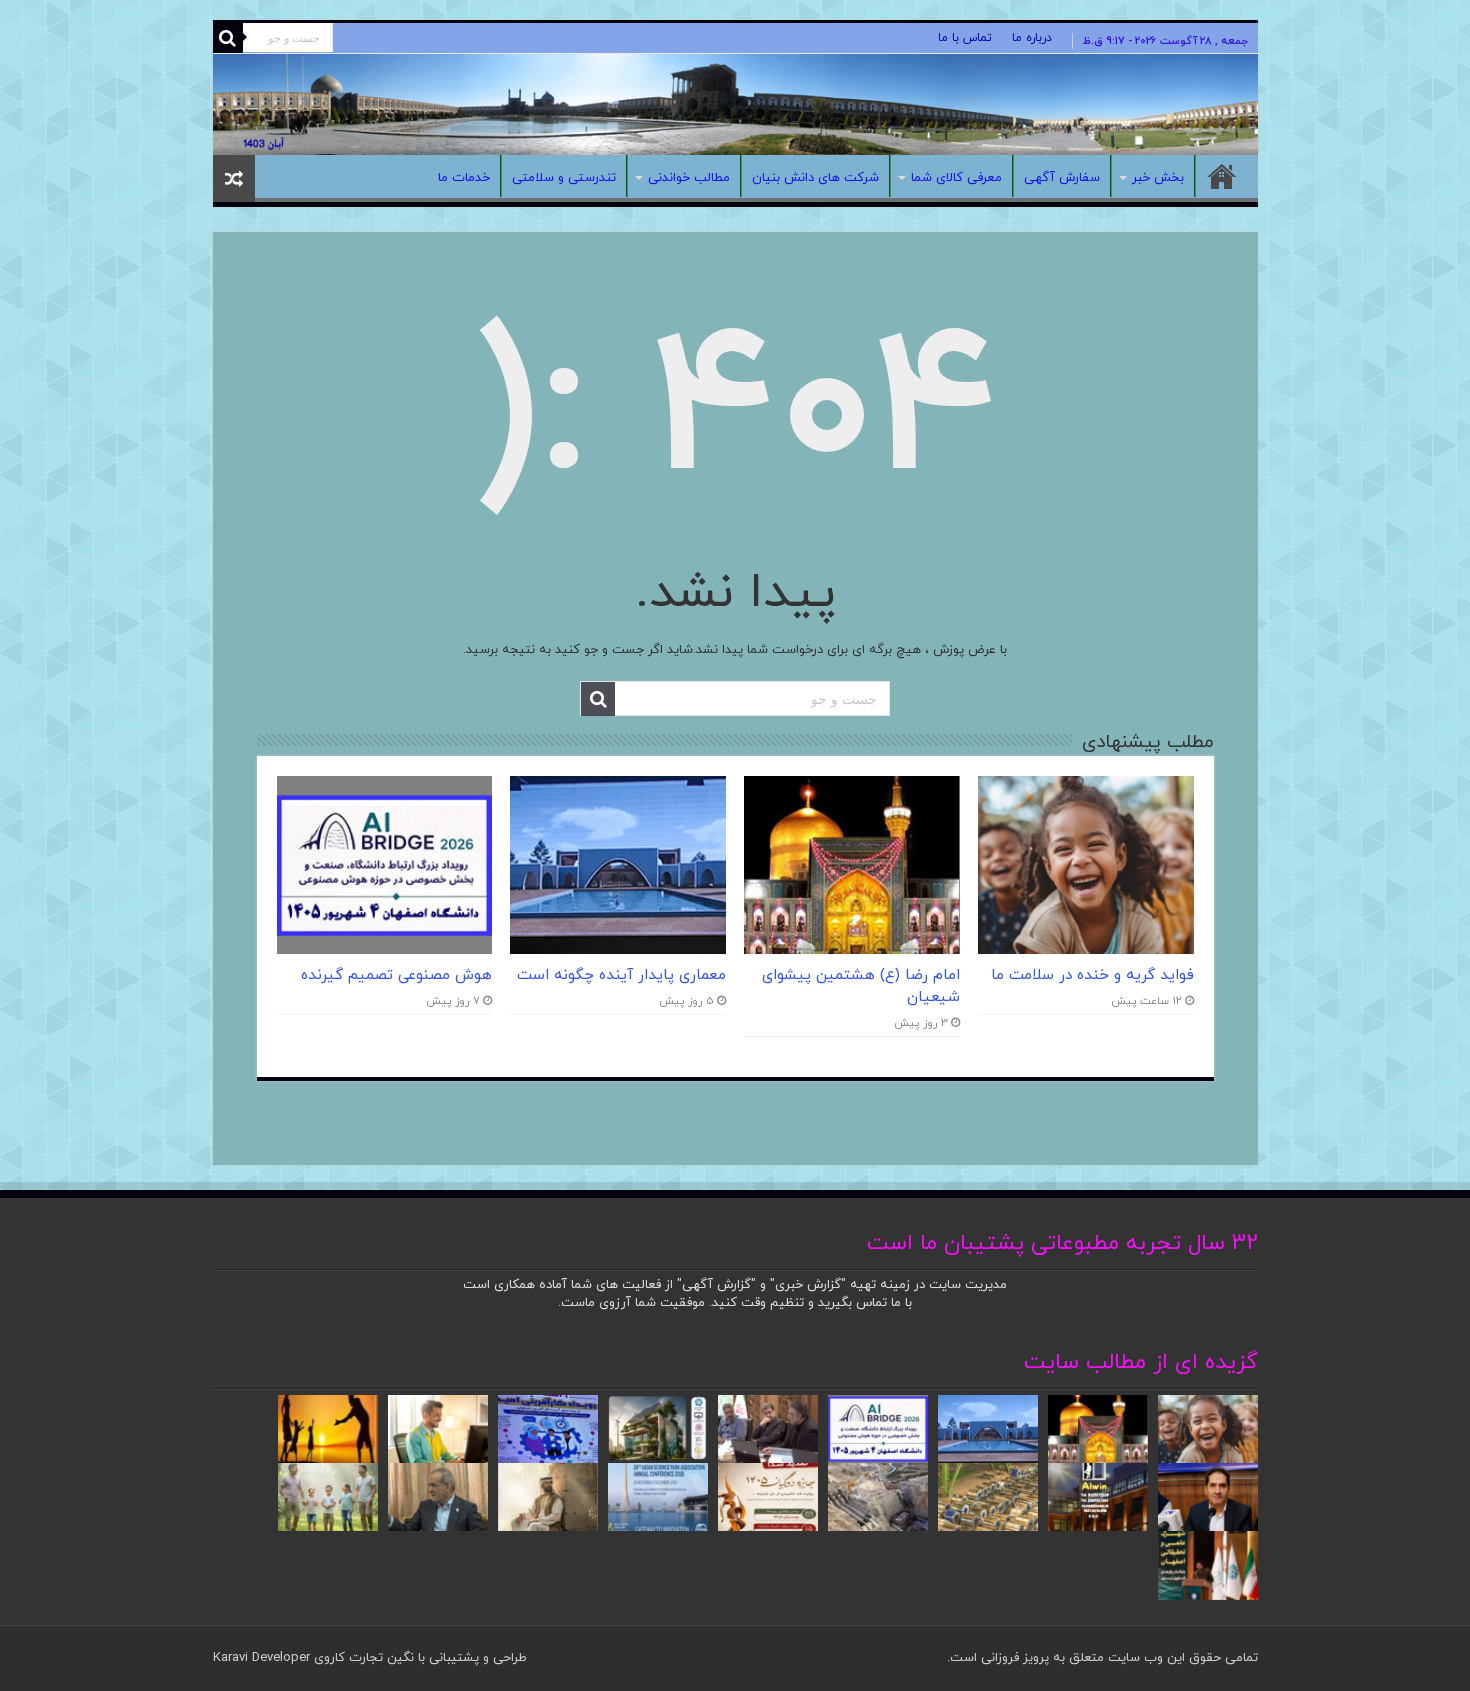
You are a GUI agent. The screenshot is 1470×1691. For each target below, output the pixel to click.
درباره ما (1032, 38)
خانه (1222, 176)
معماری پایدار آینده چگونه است (621, 975)
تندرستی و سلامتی (564, 178)
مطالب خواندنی (689, 178)
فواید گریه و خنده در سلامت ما (1092, 975)
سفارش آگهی (1062, 178)
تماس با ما (965, 38)
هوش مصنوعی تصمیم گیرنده (396, 975)
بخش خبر (1158, 178)
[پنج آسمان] (735, 104)
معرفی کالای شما (956, 178)
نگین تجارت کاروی (362, 1658)
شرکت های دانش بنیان (815, 178)
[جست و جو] (228, 38)
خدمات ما (464, 178)
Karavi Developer (261, 1658)
